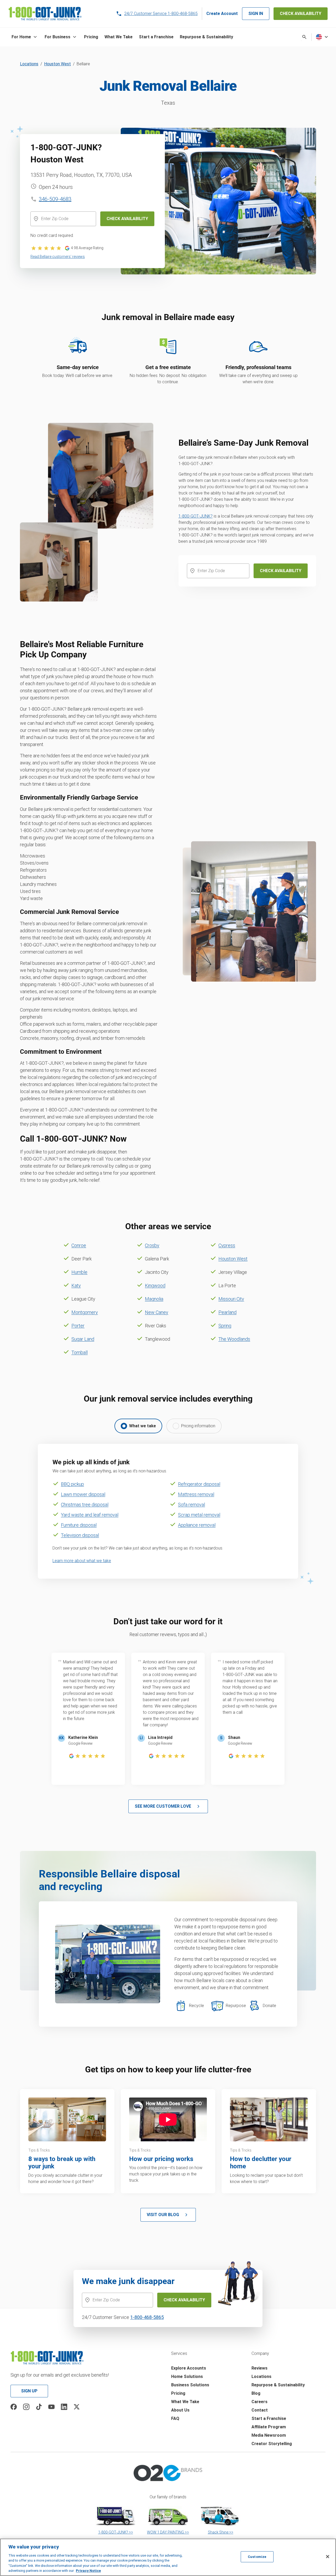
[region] (168, 2557)
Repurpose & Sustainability (278, 2385)
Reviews (259, 2368)
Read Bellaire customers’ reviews (58, 257)
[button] (25, 37)
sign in (256, 14)
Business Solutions (190, 2385)
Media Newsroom (269, 2435)
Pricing (178, 2393)
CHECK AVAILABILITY (301, 14)
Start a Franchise (269, 2418)
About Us (180, 2410)
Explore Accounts (189, 2368)
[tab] (138, 1426)
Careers (259, 2402)
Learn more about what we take (82, 1561)
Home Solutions (187, 2377)
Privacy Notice (88, 2571)
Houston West (57, 64)
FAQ (175, 2418)
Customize (257, 2557)
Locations (29, 64)
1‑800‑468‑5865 (147, 2317)
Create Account (222, 14)
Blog (256, 2393)
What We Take (185, 2402)
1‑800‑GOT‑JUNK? (196, 516)
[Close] (328, 2557)
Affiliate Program (269, 2427)
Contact (260, 2410)
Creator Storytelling (272, 2444)
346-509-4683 (55, 199)
